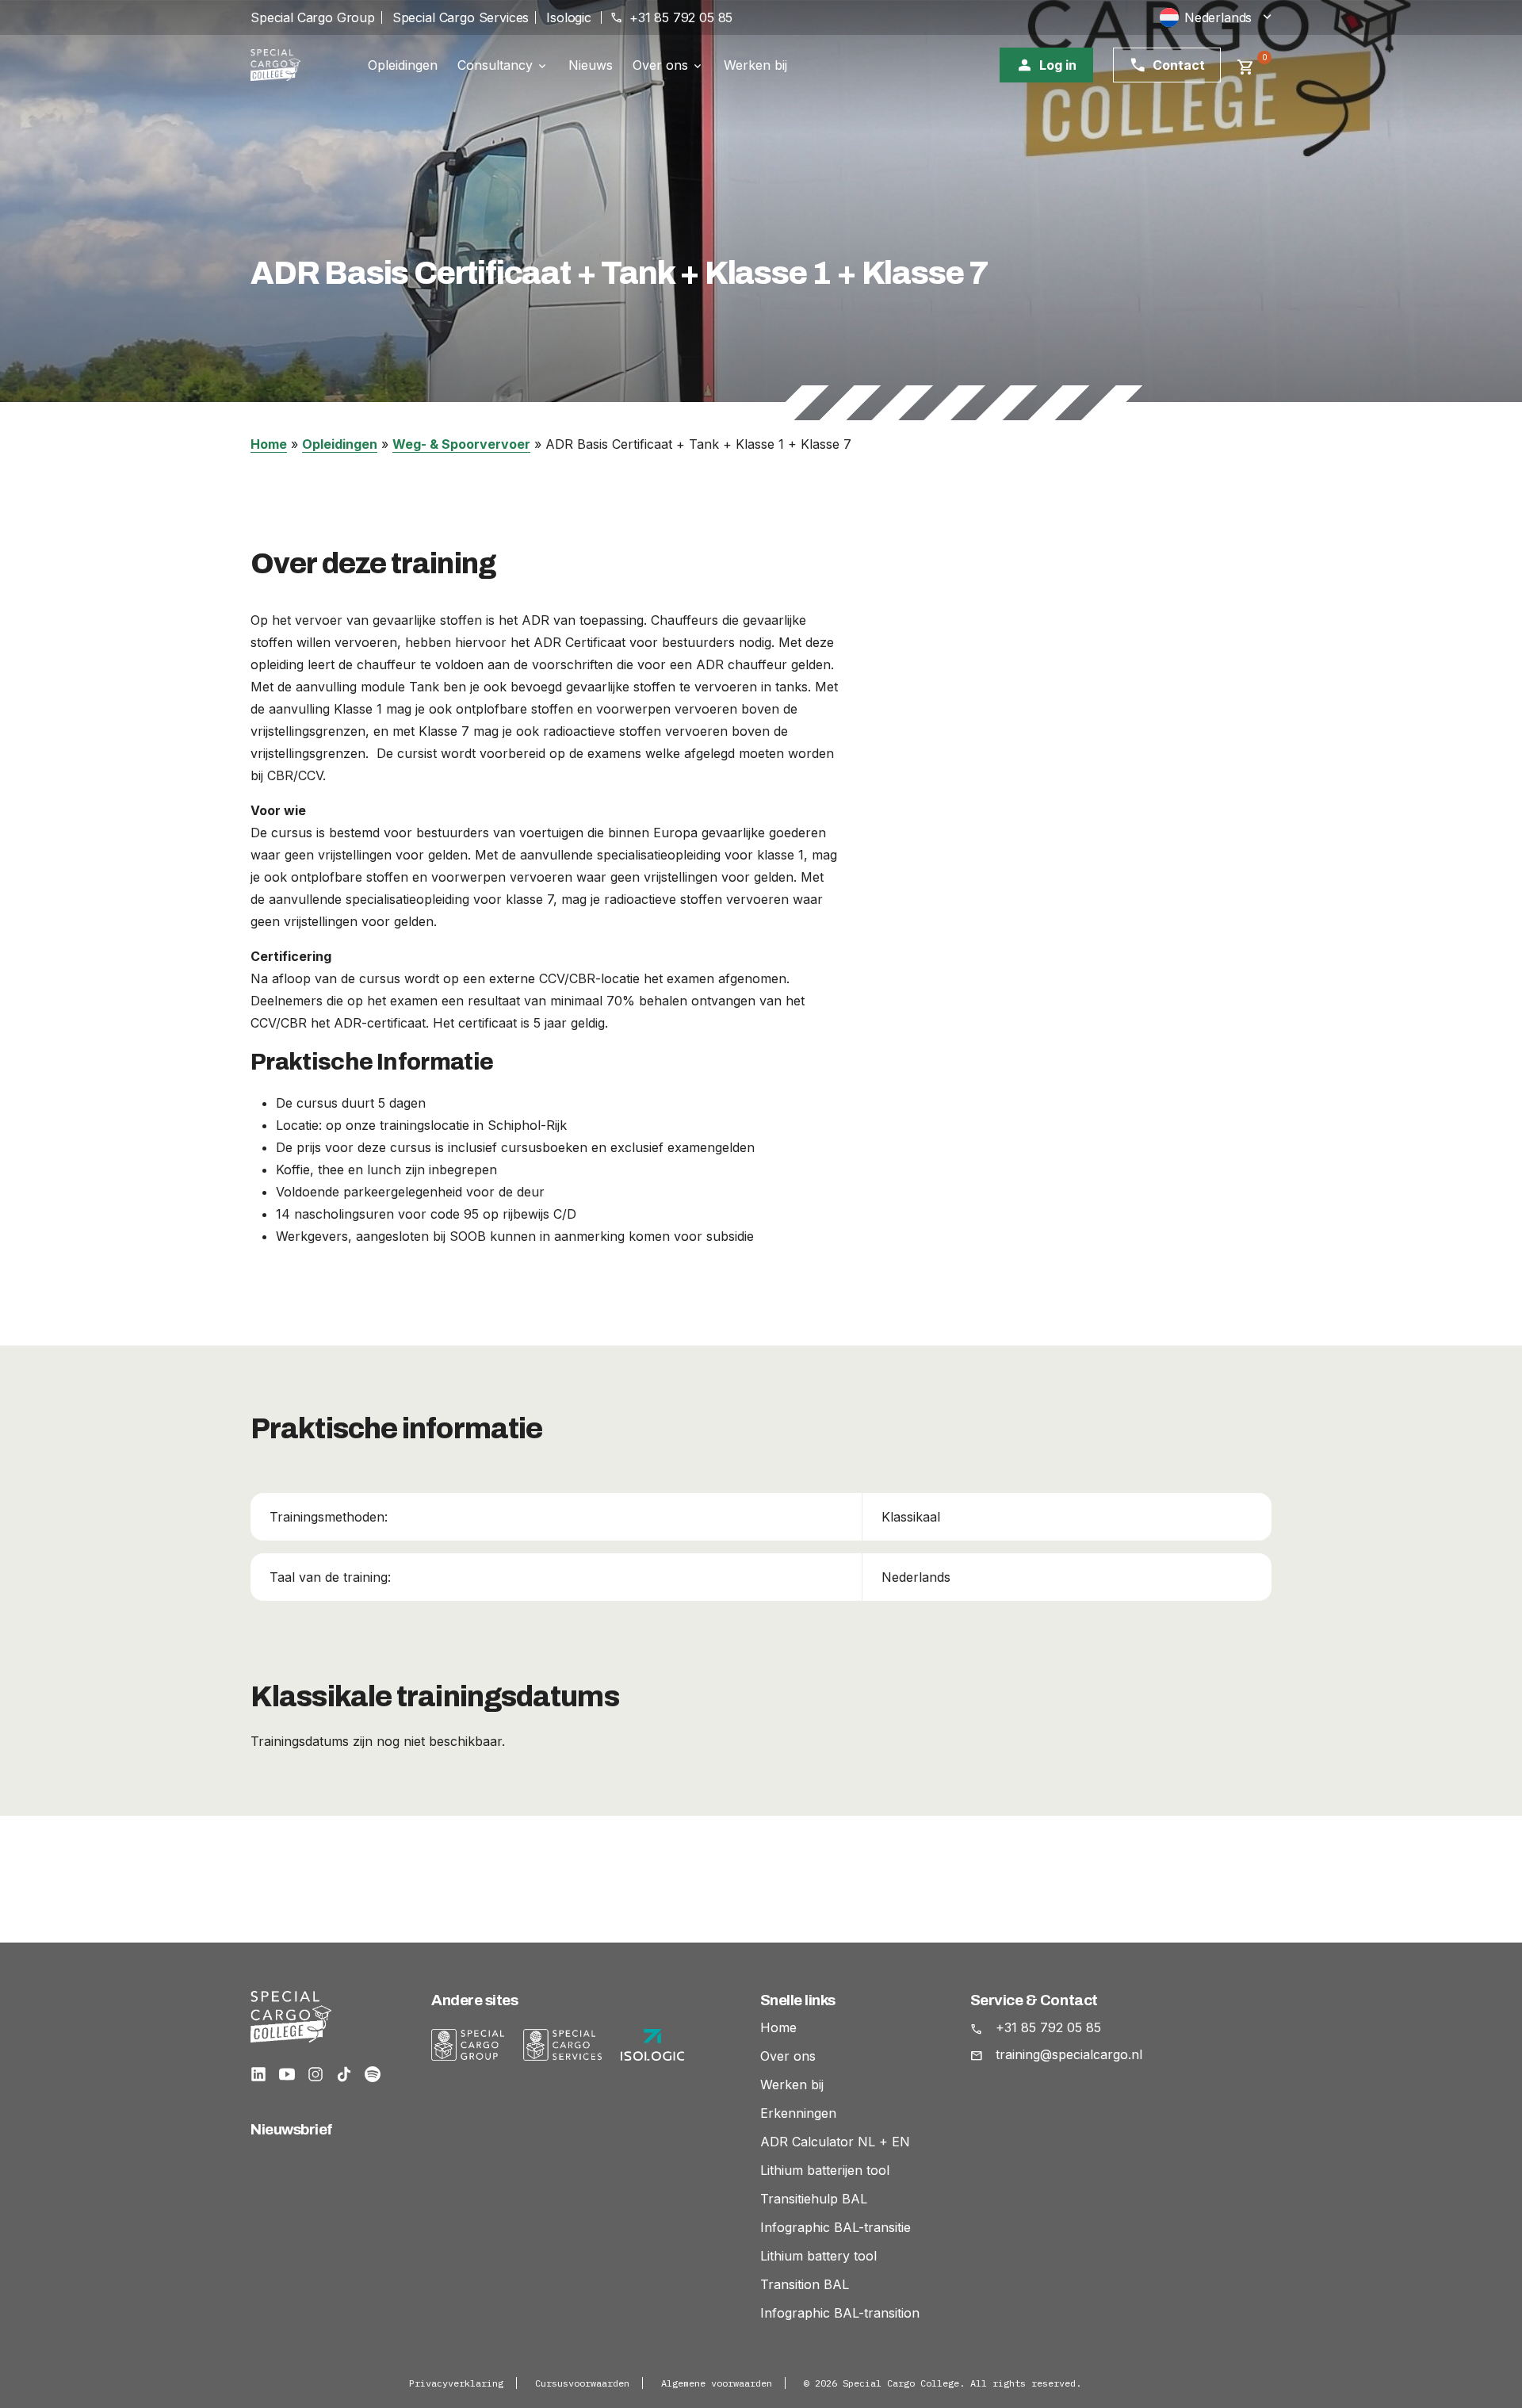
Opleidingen (403, 65)
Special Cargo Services (461, 17)
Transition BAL (805, 2284)
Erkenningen (798, 2113)
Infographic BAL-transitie (836, 2227)
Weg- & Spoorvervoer (461, 444)
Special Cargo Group (313, 17)
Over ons (660, 66)
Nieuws (591, 65)
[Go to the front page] (290, 65)
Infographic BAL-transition (840, 2313)
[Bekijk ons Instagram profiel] (315, 2074)
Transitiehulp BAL (814, 2199)
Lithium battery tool (818, 2256)
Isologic (569, 17)
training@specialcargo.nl (1069, 2054)
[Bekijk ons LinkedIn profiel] (258, 2074)
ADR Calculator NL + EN (835, 2142)
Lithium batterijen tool (825, 2170)
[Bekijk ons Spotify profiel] (373, 2074)
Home (269, 444)
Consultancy (495, 66)
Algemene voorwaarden (717, 2383)
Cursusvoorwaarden (582, 2383)
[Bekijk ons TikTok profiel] (344, 2074)
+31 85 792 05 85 (1048, 2027)
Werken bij (755, 65)
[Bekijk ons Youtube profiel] (287, 2074)
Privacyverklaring (456, 2383)
